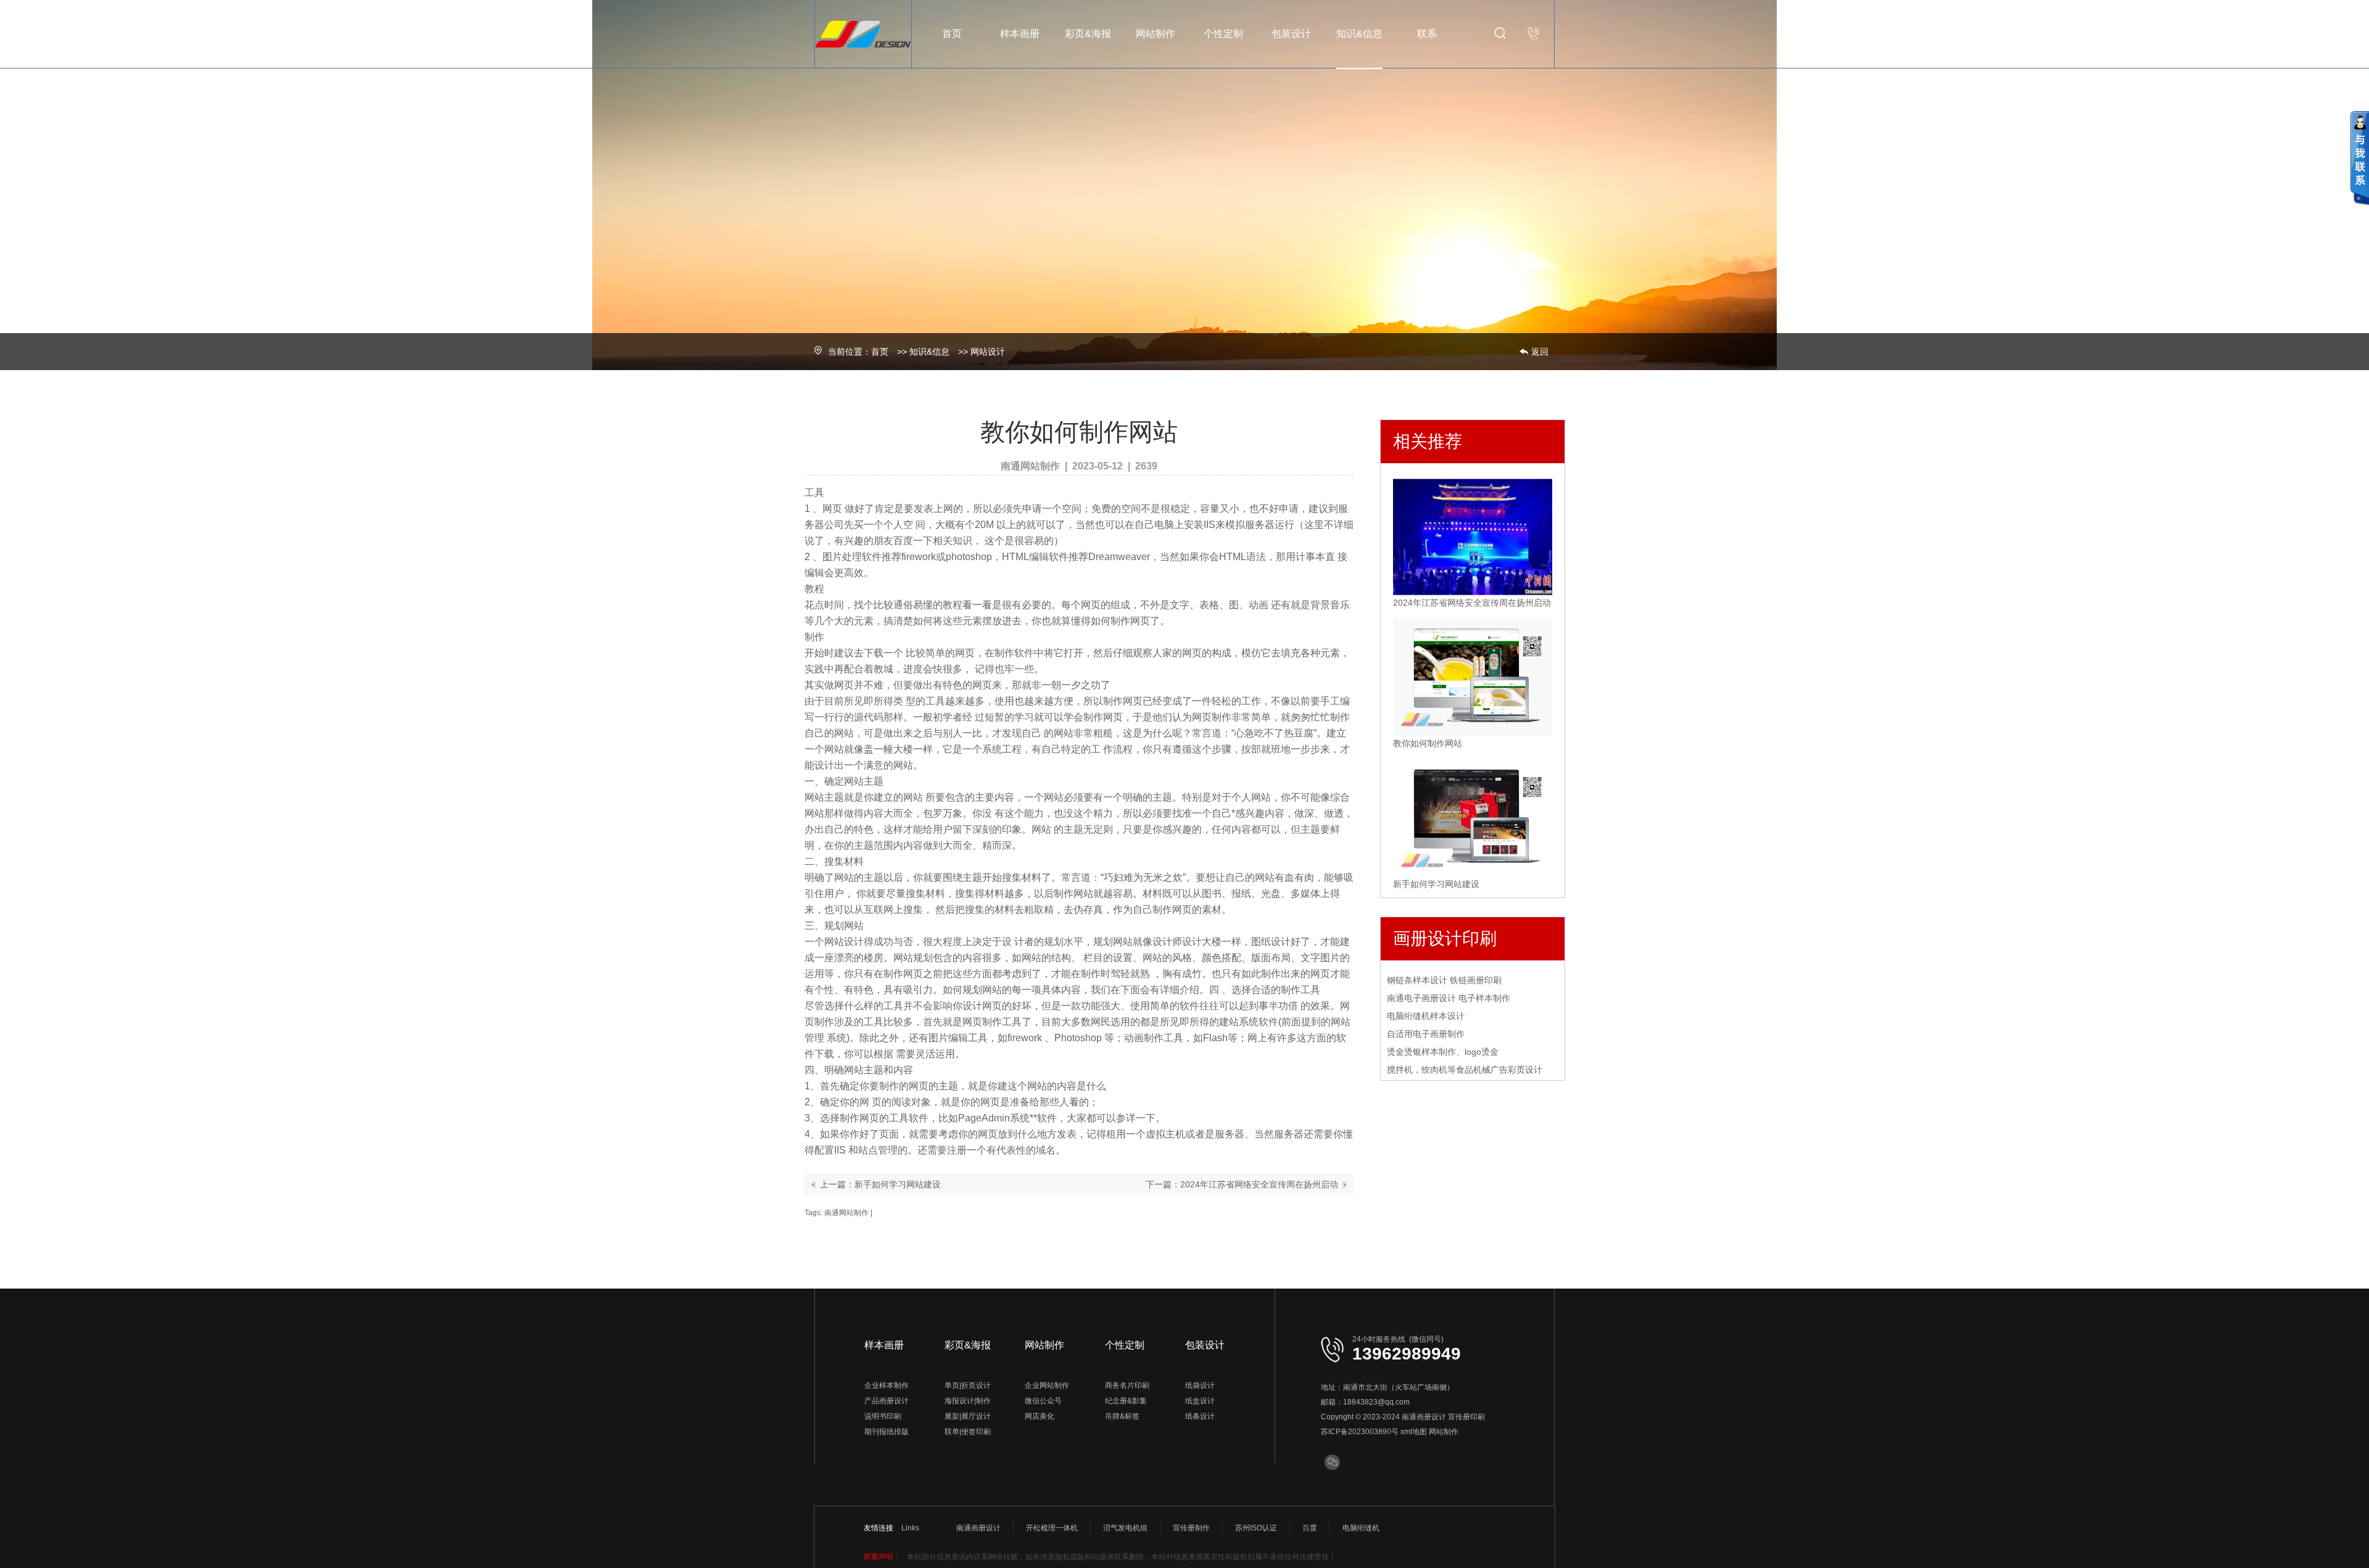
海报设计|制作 (968, 1401)
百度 (1310, 1528)
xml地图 (1414, 1432)
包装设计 (1291, 34)
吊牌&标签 (1122, 1416)
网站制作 (1156, 34)
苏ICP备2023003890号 (1360, 1432)
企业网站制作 (1047, 1385)
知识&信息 (1359, 34)
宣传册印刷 (1466, 1417)
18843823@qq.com (1376, 1402)
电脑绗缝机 (1361, 1528)
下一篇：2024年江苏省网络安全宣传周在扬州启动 (1242, 1184)
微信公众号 (1043, 1401)
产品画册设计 (887, 1401)
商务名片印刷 (1127, 1385)
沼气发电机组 (1125, 1528)
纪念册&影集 (1126, 1401)
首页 (952, 34)
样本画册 (1020, 34)
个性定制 (1223, 34)
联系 (1427, 34)
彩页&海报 (1088, 34)
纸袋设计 (1200, 1385)
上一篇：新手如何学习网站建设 (880, 1184)
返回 (1540, 352)
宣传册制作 (1191, 1528)
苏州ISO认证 (1256, 1528)
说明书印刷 (883, 1416)
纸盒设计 (1200, 1401)
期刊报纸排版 (887, 1432)
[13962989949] (1534, 33)
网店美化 (1040, 1416)
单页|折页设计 (968, 1385)
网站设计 (988, 352)
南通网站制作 (846, 1213)
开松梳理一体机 (1052, 1528)
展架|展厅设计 (968, 1416)
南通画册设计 (1424, 1417)
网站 (844, 733)
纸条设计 (1200, 1416)
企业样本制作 (887, 1385)
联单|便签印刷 (968, 1432)
